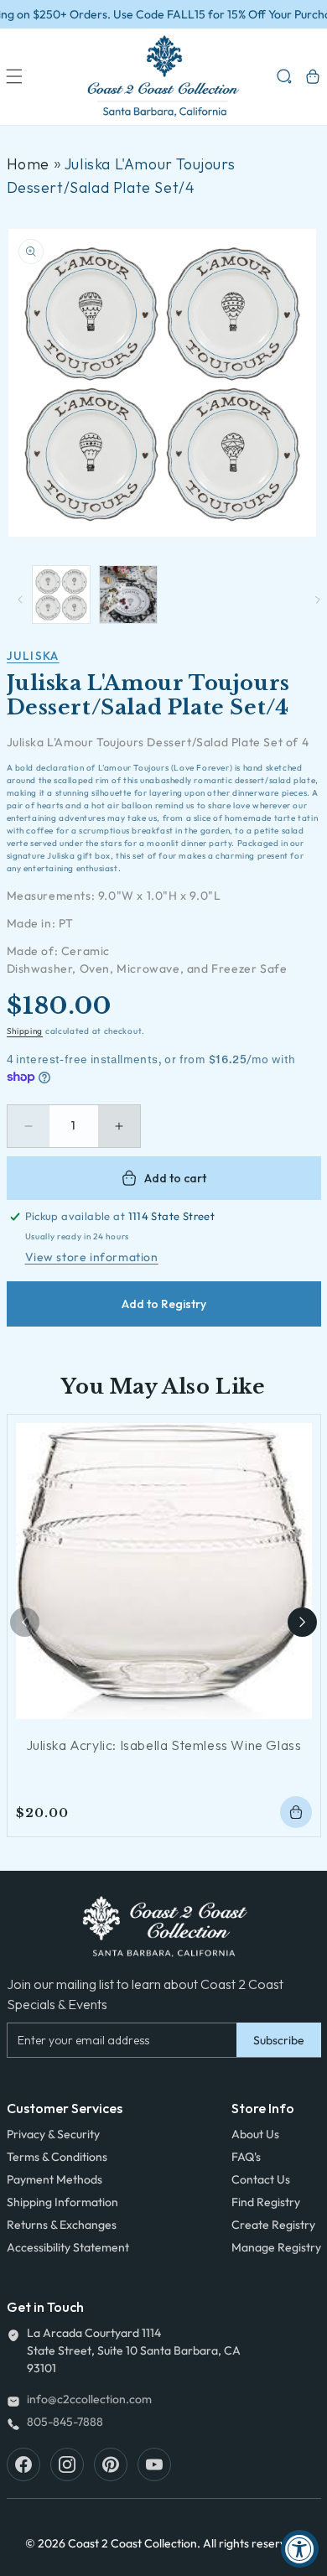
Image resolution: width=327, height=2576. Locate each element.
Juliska (33, 656)
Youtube (154, 2464)
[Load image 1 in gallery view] (61, 595)
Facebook (23, 2464)
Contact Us (261, 2179)
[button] (14, 76)
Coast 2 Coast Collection (132, 2543)
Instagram (67, 2464)
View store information (92, 1257)
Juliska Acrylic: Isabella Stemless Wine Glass (164, 1745)
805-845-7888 (65, 2422)
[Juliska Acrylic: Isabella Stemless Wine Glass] (164, 1571)
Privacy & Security (53, 2134)
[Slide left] (15, 599)
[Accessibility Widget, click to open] (300, 2549)
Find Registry (266, 2202)
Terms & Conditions (57, 2157)
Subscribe (279, 2040)
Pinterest (111, 2464)
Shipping (25, 1031)
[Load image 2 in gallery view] (128, 595)
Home (28, 164)
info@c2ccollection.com (89, 2399)
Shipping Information (62, 2202)
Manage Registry (276, 2247)
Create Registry (273, 2225)
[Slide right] (313, 599)
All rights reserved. (253, 2543)
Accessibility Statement (68, 2247)
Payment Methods (54, 2179)
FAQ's (246, 2157)
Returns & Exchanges (62, 2225)
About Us (255, 2134)
